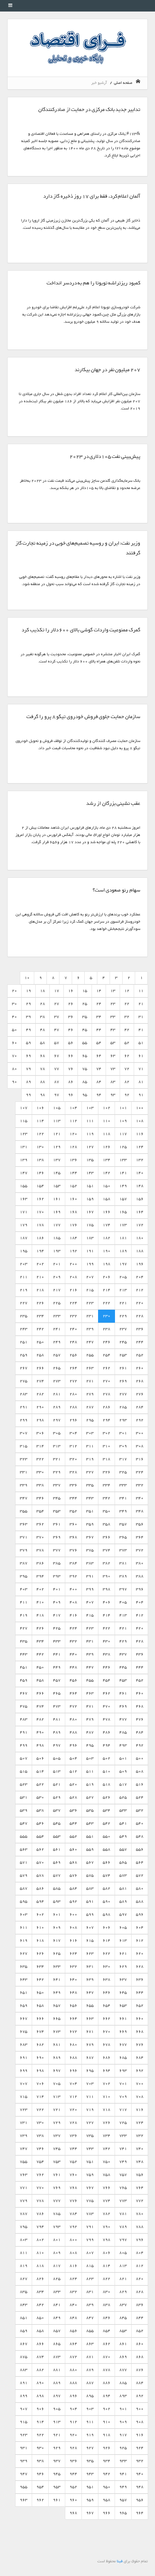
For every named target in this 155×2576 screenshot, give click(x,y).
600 (73, 1914)
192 (73, 1251)
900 (140, 2409)
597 (123, 1914)
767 (90, 2188)
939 (24, 2461)
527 (90, 1797)
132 (140, 1160)
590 (107, 1901)
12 (127, 991)
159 (90, 1199)
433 (57, 1641)
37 (57, 1017)
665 (57, 2019)
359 (90, 1524)
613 (123, 1940)
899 (24, 2396)
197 (123, 1264)
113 (57, 1121)
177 (57, 1225)
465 (57, 1693)
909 (123, 2422)
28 (43, 1004)
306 (40, 1433)
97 (57, 1095)
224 (73, 1303)
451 (24, 1667)
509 (123, 1771)
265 (57, 1368)
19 (28, 991)
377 (57, 1550)
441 (57, 1654)
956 (140, 2500)
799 (90, 2240)
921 (57, 2435)
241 (57, 1329)
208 (73, 1277)
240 (73, 1329)
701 (123, 2084)
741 (123, 2149)
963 (24, 2500)
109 (123, 1121)
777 (57, 2201)
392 (73, 1576)
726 (107, 2123)
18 (43, 991)
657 (57, 2006)
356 (140, 1524)
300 (140, 1433)
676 (140, 2045)
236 (140, 1329)
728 (73, 2123)
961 (57, 2500)
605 (123, 1927)
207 (90, 1277)
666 (40, 2019)
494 (107, 1745)
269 (123, 1381)
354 (40, 1511)
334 (107, 1485)
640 (73, 1980)
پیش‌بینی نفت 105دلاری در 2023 (105, 457)
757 (123, 2175)
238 (107, 1329)
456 (73, 1680)
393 (57, 1576)
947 (24, 2474)
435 (24, 1641)
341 (123, 1498)
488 (73, 1732)
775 (90, 2201)
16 (71, 991)
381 (123, 1563)
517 (123, 1784)
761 (57, 2175)
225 (57, 1303)
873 (57, 2357)
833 (57, 2292)
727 (90, 2123)
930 (40, 2448)
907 (24, 2409)
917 (123, 2435)
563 (24, 1849)
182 (107, 1238)
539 (24, 1810)
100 (140, 1108)
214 (107, 1290)
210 (40, 1277)
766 (107, 2188)
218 (40, 1290)
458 (40, 1680)
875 (24, 2357)
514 (40, 1771)
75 (85, 1069)
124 (140, 1147)
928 (73, 2448)
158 (107, 1199)
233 (57, 1316)
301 (123, 1433)
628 (140, 1967)
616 (73, 1940)
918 (107, 2435)
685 (123, 2058)
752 (73, 2162)
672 (73, 2032)
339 (24, 1485)
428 (140, 1641)
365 (123, 1537)
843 (24, 2305)
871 (90, 2357)
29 (28, 1004)
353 (57, 1511)
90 (14, 1082)
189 (123, 1251)
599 (90, 1914)
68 (43, 1056)
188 (140, 1251)
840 (73, 2305)
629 (123, 1967)
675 (24, 2032)
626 (40, 1954)
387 (24, 1563)
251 (24, 1342)
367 (90, 1537)
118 (107, 1134)
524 (140, 1797)
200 (73, 1264)
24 (99, 1004)
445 (123, 1667)
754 (40, 2162)
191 (90, 1251)
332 (140, 1485)
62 (127, 1056)
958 (107, 2500)
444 (140, 1667)
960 (73, 2500)
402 (40, 1589)
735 (90, 2136)
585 (57, 1888)
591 (90, 1901)
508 (140, 1771)
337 (57, 1485)
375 (90, 1550)
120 (73, 1134)
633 (57, 1967)
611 (24, 1927)
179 (24, 1225)
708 (140, 2097)
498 (40, 1745)
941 (123, 2474)
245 (123, 1342)
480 (73, 1719)
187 (24, 1238)
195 (24, 1251)
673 (57, 2032)
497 (57, 1745)
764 (140, 2188)
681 (57, 2045)
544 (73, 1823)
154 (40, 1186)
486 (107, 1732)
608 (73, 1927)
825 (57, 2279)
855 (90, 2331)
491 (24, 1732)
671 (90, 2032)
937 (57, 2461)
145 (57, 1173)
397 (123, 1589)
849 (57, 2318)
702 (107, 2084)
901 (123, 2409)
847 (90, 2318)
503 (90, 1758)
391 (90, 1576)
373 (123, 1550)
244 (140, 1342)
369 (57, 1537)
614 (107, 1940)
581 (123, 1888)
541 (123, 1823)
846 (107, 2318)
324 (140, 1472)
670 (107, 2032)
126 (107, 1147)
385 (57, 1563)
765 (123, 2188)
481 (57, 1719)
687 (90, 2058)
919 (90, 2435)
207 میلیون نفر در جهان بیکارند (107, 370)
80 (14, 1069)
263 (90, 1368)
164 (140, 1212)
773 (123, 2201)
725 (123, 2123)
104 (73, 1108)
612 (140, 1940)
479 (90, 1719)
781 (123, 2214)
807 (90, 2253)
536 (73, 1810)
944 (73, 2474)
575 (90, 1875)
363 (24, 1524)
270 (107, 1381)
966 (107, 2513)
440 (73, 1654)
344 (73, 1498)
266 (40, 1368)
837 (123, 2305)
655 (90, 2006)
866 (40, 2344)
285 (123, 1407)
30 (14, 1004)
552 (73, 1836)
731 (24, 2123)
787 (24, 2214)
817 (57, 2266)
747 (24, 2149)
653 (123, 2006)
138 (40, 1160)
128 (73, 1147)
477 (123, 1719)
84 (99, 1082)
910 (107, 2422)
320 (73, 1459)
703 (90, 2084)
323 (24, 1459)
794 (40, 2227)
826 (40, 2279)
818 (40, 2266)
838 (107, 2305)
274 (40, 1381)
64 (99, 1056)
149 (123, 1186)
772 (140, 2201)
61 (141, 1056)
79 (28, 1069)
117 (123, 1134)
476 (140, 1719)
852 (140, 2331)
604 (140, 1927)
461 (123, 1693)
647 (90, 1993)
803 (24, 2240)
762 (40, 2175)
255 (90, 1355)
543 (90, 1823)
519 (90, 1784)
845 (123, 2318)
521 (57, 1784)
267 (24, 1368)
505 (57, 1758)
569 (57, 1862)
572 (140, 1875)
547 (24, 1823)
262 (107, 1368)
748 (140, 2162)
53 (113, 1043)
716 (140, 2110)
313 (57, 1446)
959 (90, 2500)
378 (40, 1550)
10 (27, 978)
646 (107, 1993)
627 (24, 1954)
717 (123, 2110)
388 (140, 1576)
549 (123, 1836)
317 (123, 1459)
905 (57, 2409)
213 (123, 1290)
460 (140, 1693)
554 (40, 1836)
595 (24, 1901)
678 (107, 2045)
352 (73, 1511)
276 (140, 1394)
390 (107, 1576)
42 (127, 1030)
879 (90, 2370)
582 (107, 1888)
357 (123, 1524)
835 (24, 2292)
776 (73, 2201)
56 (71, 1043)
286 (107, 1407)
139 (24, 1160)
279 (90, 1394)
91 (141, 1095)
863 (90, 2344)
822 (107, 2279)
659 (24, 2006)
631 (90, 1967)
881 (57, 2370)
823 (90, 2279)
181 (123, 1238)
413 (123, 1615)
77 (57, 1069)
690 (40, 2058)
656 (73, 2006)
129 (57, 1147)
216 (73, 1290)
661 (123, 2019)
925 (123, 2448)
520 (73, 1784)
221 (123, 1303)
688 (73, 2058)
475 (24, 1706)
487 (90, 1732)
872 (73, 2357)
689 (57, 2058)
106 (40, 1108)
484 (140, 1732)
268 (140, 1381)
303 (90, 1433)
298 (40, 1420)
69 (28, 1056)
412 (140, 1615)
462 (107, 1693)
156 (140, 1199)
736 (73, 2136)
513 (57, 1771)
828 (140, 2292)
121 (57, 1134)
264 (73, 1368)
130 (40, 1147)
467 (24, 1693)
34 (99, 1017)
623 (90, 1954)
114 (40, 1121)
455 (90, 1680)
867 (24, 2344)
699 (24, 2071)
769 (57, 2188)
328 (73, 1472)
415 (90, 1615)
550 (107, 1836)
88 (43, 1082)
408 (73, 1602)
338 (40, 1485)
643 (24, 1980)
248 (73, 1342)
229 (123, 1316)
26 (71, 1004)
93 (113, 1095)
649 (57, 1993)
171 (24, 1212)
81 (141, 1082)
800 (73, 2240)
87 (57, 1082)
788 (140, 2227)
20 (14, 991)
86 (71, 1082)
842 (40, 2305)
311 (90, 1446)
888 (73, 2383)
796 (140, 2240)
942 (107, 2474)
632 (73, 1967)
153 (57, 1186)
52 (127, 1043)
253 (123, 1355)
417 (57, 1615)
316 (140, 1459)
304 (73, 1433)
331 (24, 1472)
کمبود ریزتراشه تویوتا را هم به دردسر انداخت (93, 283)
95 (85, 1095)
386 (40, 1563)
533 (123, 1810)
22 (127, 1004)
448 (73, 1667)
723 (24, 2110)
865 (57, 2344)
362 (40, 1524)
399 (90, 1589)
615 (90, 1940)
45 (85, 1030)
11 (141, 991)
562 (40, 1849)
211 (24, 1277)
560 (73, 1849)
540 (140, 1823)
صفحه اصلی (124, 83)
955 (24, 2487)
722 (40, 2110)
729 (57, 2123)
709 (123, 2097)
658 (40, 2006)
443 (24, 1654)
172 (140, 1225)
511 (90, 1771)
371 (24, 1537)
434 (40, 1641)
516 (140, 1784)
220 (140, 1303)
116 (140, 1134)
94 (99, 1095)
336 (73, 1485)
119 (90, 1134)
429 (123, 1641)
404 (140, 1602)
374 (107, 1550)
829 (123, 2292)
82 (127, 1082)
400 (73, 1589)
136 (73, 1160)
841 (57, 2305)
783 (90, 2214)
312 (73, 1446)
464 (73, 1693)
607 (90, 1927)
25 (85, 1004)
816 (73, 2266)
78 (43, 1069)
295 (90, 1420)
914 (40, 2422)
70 (14, 1056)
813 (123, 2266)
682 (40, 2045)
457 (57, 1680)
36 (71, 1017)
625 (57, 1954)
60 (14, 1043)
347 (24, 1498)
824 (73, 2279)
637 (123, 1980)
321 (57, 1459)
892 (140, 2396)
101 (123, 1108)
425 (57, 1628)
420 (140, 1628)
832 (73, 2292)
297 (57, 1420)
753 (57, 2162)
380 (140, 1563)
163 (24, 1199)
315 (24, 1446)
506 (40, 1758)
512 (73, 1771)
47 (57, 1030)
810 (40, 2253)
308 (140, 1446)
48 (43, 1030)
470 (107, 1706)
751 (90, 2162)
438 (107, 1654)
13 (113, 991)
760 (73, 2175)
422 (107, 1628)
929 (57, 2448)
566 (107, 1862)
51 (141, 1043)
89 (28, 1082)
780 (140, 2214)
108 (140, 1121)
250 (40, 1342)
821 (123, 2279)
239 (90, 1329)
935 (90, 2461)
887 (90, 2383)
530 (40, 1797)
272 (73, 1381)
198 (107, 1264)
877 (123, 2370)
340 (140, 1498)
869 (123, 2357)
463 (90, 1693)
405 (123, 1602)
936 (73, 2461)
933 (123, 2461)
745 (57, 2149)
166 (107, 1212)
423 (90, 1628)
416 (73, 1615)
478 (107, 1719)
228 (140, 1316)
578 (40, 1875)
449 (57, 1667)
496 (73, 1745)
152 (73, 1186)
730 (40, 2123)
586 (40, 1888)
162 (40, 1199)
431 (90, 1641)
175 (90, 1225)
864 (73, 2344)
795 (24, 2227)
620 (140, 1954)
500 (140, 1758)
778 (40, 2201)
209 (57, 1277)
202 (40, 1264)
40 (14, 1017)
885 (123, 2383)
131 (24, 1147)
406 (107, 1602)
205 (123, 1277)
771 (24, 2188)
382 (107, 1563)
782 (107, 2214)
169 (57, 1212)
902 (107, 2409)
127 (90, 1147)
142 (107, 1173)
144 (73, 1173)
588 (140, 1901)
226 (40, 1303)
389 (123, 1576)
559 (90, 1849)
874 (40, 2357)
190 (107, 1251)
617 (57, 1940)
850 (40, 2318)
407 (90, 1602)
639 (90, 1980)
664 (73, 2019)
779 (24, 2201)
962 (40, 2500)
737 (57, 2136)
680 (73, 2045)
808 (73, 2253)
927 (90, 2448)
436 (140, 1654)
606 (107, 1927)
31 (141, 1017)
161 (57, 1199)
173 (123, 1225)
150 (107, 1186)
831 (90, 2292)
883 (24, 2370)
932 (140, 2461)
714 (40, 2097)
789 (123, 2227)
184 (73, 1238)
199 (90, 1264)
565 (123, 1862)
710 (107, 2097)
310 (107, 1446)
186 (40, 1238)
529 (57, 1797)
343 (90, 1498)
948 (140, 2487)
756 (140, 2175)
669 (123, 2032)
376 (73, 1550)
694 (107, 2071)
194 (40, 1251)
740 (140, 2149)
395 (24, 1576)
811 (24, 2253)
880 (73, 2370)
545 (57, 1823)
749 (123, 2162)
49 (28, 1030)
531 (24, 1797)
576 (73, 1875)
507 (24, 1758)
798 (107, 2240)
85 (85, 1082)
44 (99, 1030)
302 (107, 1433)
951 (90, 2487)
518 (107, 1784)
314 (40, 1446)
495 (90, 1745)
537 (57, 1810)
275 (24, 1381)
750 (107, 2162)
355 (24, 1511)
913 (57, 2422)
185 (57, 1238)
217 (57, 1290)
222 (107, 1303)
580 (140, 1888)
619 (24, 1940)
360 (73, 1524)
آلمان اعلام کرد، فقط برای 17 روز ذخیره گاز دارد (92, 196)
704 (73, 2084)
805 (123, 2253)
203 (24, 1264)
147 (24, 1173)
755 (24, 2162)
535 (90, 1810)
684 (140, 2058)
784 (73, 2214)
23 (113, 1004)
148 (140, 1186)
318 (107, 1459)
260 (140, 1368)
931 (24, 2448)
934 (107, 2461)
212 (140, 1290)
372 (140, 1550)
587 (24, 1888)
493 (123, 1745)
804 (140, 2253)
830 (107, 2292)
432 (73, 1641)
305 (57, 1433)
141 (123, 1173)
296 (73, 1420)
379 (24, 1550)
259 (24, 1355)
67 (57, 1056)
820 (140, 2279)
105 (57, 1108)
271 (90, 1381)
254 (107, 1355)
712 (73, 2097)
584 (73, 1888)
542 (107, 1823)
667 (24, 2019)
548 (140, 1836)
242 (40, 1329)
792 (73, 2227)
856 (73, 2331)
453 (123, 1680)
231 (90, 1316)
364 (140, 1537)
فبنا (119, 2561)
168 (73, 1212)
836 (140, 2305)
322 (40, 1459)
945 (57, 2474)
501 (123, 1758)
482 (40, 1719)
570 (40, 1862)
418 (40, 1615)
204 (140, 1277)
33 (113, 1017)
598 (107, 1914)
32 (127, 1017)
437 (123, 1654)
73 (113, 1069)
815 (90, 2266)
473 (57, 1706)
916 (140, 2435)
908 (140, 2422)
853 (123, 2331)
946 (40, 2474)
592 (73, 1901)
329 (57, 1472)
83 (113, 1082)
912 (73, 2422)
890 (40, 2383)
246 (107, 1342)
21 (141, 1004)
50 (14, 1030)
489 (57, 1732)
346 (40, 1498)
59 (28, 1043)
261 (123, 1368)
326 (107, 1472)
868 (140, 2357)
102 (107, 1108)
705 (57, 2084)
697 (57, 2071)
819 (24, 2266)
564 (140, 1862)
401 (57, 1589)
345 (57, 1498)
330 (40, 1472)
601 (57, 1914)
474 (40, 1706)
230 (107, 1316)
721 (57, 2110)
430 (107, 1641)
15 (85, 991)
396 (140, 1589)
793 (57, 2227)
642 (40, 1980)
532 (140, 1810)
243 (24, 1329)
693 (123, 2071)
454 (107, 1680)
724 (140, 2123)
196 (140, 1264)
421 (123, 1628)
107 (24, 1108)
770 (40, 2188)
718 (107, 2110)
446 (107, 1667)
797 (123, 2240)
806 (107, 2253)
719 (90, 2110)
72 (127, 1069)
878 (107, 2370)
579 (24, 1875)
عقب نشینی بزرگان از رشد (113, 804)
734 (107, 2136)
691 (24, 2058)
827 (24, 2279)
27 (57, 1004)
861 (123, 2344)
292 (140, 1420)
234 (40, 1316)
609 (57, 1927)
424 (73, 1628)
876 (140, 2370)
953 (57, 2487)
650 (40, 1993)
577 (57, 1875)
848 (73, 2318)
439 (90, 1654)
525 (123, 1797)
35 (85, 1017)
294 (107, 1420)
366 (107, 1537)
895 (90, 2396)
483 (24, 1719)
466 (40, 1693)
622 (107, 1954)
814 (107, 2266)
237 (123, 1329)
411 (24, 1602)
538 (40, 1810)
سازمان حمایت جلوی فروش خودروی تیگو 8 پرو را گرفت (83, 717)
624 (73, 1954)
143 (90, 1173)
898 (40, 2396)
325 (123, 1472)
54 (99, 1043)
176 (73, 1225)
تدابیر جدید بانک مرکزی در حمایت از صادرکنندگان (89, 110)
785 (57, 2214)
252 (140, 1355)
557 (123, 1849)
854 (107, 2331)
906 (40, 2409)
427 (24, 1628)
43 (113, 1030)
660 (140, 2019)
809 (57, 2253)
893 (123, 2396)
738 (40, 2136)
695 (90, 2071)
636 (140, 1980)
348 (140, 1511)
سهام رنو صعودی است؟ (116, 890)
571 (24, 1862)
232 (73, 1316)
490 (40, 1732)
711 (90, 2097)
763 (24, 2175)
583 (90, 1888)
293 (123, 1420)
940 (140, 2474)
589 (123, 1901)
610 (40, 1927)
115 (24, 1121)
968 (73, 2513)
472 (73, 1706)
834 (40, 2292)
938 (40, 2461)
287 (90, 1407)
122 (40, 1134)
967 (90, 2513)
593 (57, 1901)
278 (107, 1394)
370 (40, 1537)
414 (107, 1615)
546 (40, 1823)
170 (40, 1212)
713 (57, 2097)
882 (40, 2370)
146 (40, 1173)
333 (123, 1485)
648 (73, 1993)
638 (107, 1980)
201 (57, 1264)
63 (113, 1056)
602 (40, 1914)
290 (40, 1407)
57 (57, 1043)
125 (123, 1147)
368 (73, 1537)
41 (141, 1030)
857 (57, 2331)
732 (140, 2136)
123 (24, 1134)
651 (24, 1993)
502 (107, 1758)
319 (90, 1459)
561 (57, 1849)
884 (140, 2383)
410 (40, 1602)
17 (57, 991)
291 (24, 1407)
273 (57, 1381)
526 (107, 1797)
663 (90, 2019)
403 (24, 1589)
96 (71, 1095)
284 (140, 1407)
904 (73, 2409)
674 (40, 2032)
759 (90, 2175)
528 (73, 1797)
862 (107, 2344)
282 (40, 1394)
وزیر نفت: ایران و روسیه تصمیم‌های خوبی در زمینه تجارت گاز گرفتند (78, 548)
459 (24, 1680)
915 (24, 2422)
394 (40, 1576)
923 (24, 2435)
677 (123, 2045)
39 (28, 1017)
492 (140, 1745)
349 (123, 1511)
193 (57, 1251)
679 (90, 2045)
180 (140, 1238)
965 (123, 2513)
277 (123, 1394)
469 (123, 1706)
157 (123, 1199)
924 (140, 2448)
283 (24, 1394)
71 (141, 1069)
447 (90, 1667)
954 (40, 2487)
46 (71, 1030)
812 (140, 2266)
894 (107, 2396)
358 (107, 1524)
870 (107, 2357)
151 (90, 1186)
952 (73, 2487)
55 (85, 1043)
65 (85, 1056)
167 (90, 1212)
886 (107, 2383)
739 (24, 2136)
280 (73, 1394)
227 (24, 1303)
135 (90, 1160)
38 (43, 1017)
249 (57, 1342)
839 (90, 2305)
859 (24, 2331)
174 (107, 1225)
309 (123, 1446)
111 (90, 1121)
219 (24, 1290)
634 (40, 1967)
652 (140, 2006)
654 (107, 2006)
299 (24, 1420)
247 (90, 1342)
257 (57, 1355)
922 (40, 2435)
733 (123, 2136)
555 (24, 1836)
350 (107, 1511)
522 (40, 1784)
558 (107, 1849)
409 (57, 1602)
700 (140, 2084)
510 (107, 1771)
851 (24, 2318)
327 (90, 1472)
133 (123, 1160)
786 (40, 2214)
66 (71, 1056)
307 (24, 1433)
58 (43, 1043)
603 (24, 1914)
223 (90, 1303)
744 (73, 2149)
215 (90, 1290)
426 (40, 1628)
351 (90, 1511)
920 (73, 2435)
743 (90, 2149)
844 (140, 2318)
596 (140, 1914)
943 (90, 2474)
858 (40, 2331)
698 (40, 2071)
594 (40, 1901)
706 (40, 2084)
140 (140, 1173)
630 (107, 1967)
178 (40, 1225)
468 (140, 1706)
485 (123, 1732)
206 (107, 1277)
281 (57, 1394)
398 (107, 1589)
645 (123, 1993)
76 (71, 1069)
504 (73, 1758)
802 (40, 2240)
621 (123, 1954)
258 (40, 1355)
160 (73, 1199)
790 (107, 2227)
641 (57, 1980)
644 (140, 1993)
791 (90, 2227)
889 (57, 2383)
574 (107, 1875)
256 (73, 1355)
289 (57, 1407)
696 (73, 2071)
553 (57, 1836)
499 (24, 1745)
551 (90, 1836)
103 (90, 1108)
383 (90, 1563)
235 (24, 1316)
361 (57, 1524)
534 (107, 1810)
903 (90, 2409)
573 (123, 1875)
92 (127, 1095)
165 (123, 1212)
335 (90, 1485)
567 (90, 1862)
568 (73, 1862)
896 (73, 2396)
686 (107, 2058)
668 (140, 2032)
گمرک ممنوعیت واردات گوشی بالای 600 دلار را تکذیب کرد (81, 630)
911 (90, 2422)
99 (28, 1095)
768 (73, 2188)
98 (43, 1095)
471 (90, 1706)
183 (90, 1238)
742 (107, 2149)
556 (140, 1849)
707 (24, 2084)
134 (107, 1160)
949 (123, 2487)
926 (107, 2448)
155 (24, 1186)
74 (99, 1069)
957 (123, 2500)
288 (73, 1407)
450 (40, 1667)
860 (140, 2344)
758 (107, 2175)
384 (73, 1563)
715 (24, 2097)
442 (40, 1654)
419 (24, 1615)
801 (57, 2240)
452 (140, 1680)
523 (24, 1784)
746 (40, 2149)
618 (40, 1940)
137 (57, 1160)
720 (73, 2110)
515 (24, 1771)
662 (107, 2019)
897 (57, 2396)
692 (140, 2071)
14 (99, 991)
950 (107, 2487)
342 (107, 1498)
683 (24, 2045)
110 (107, 1121)
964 (140, 2513)
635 (24, 1967)
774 (107, 2201)
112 (73, 1121)
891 (24, 2383)
